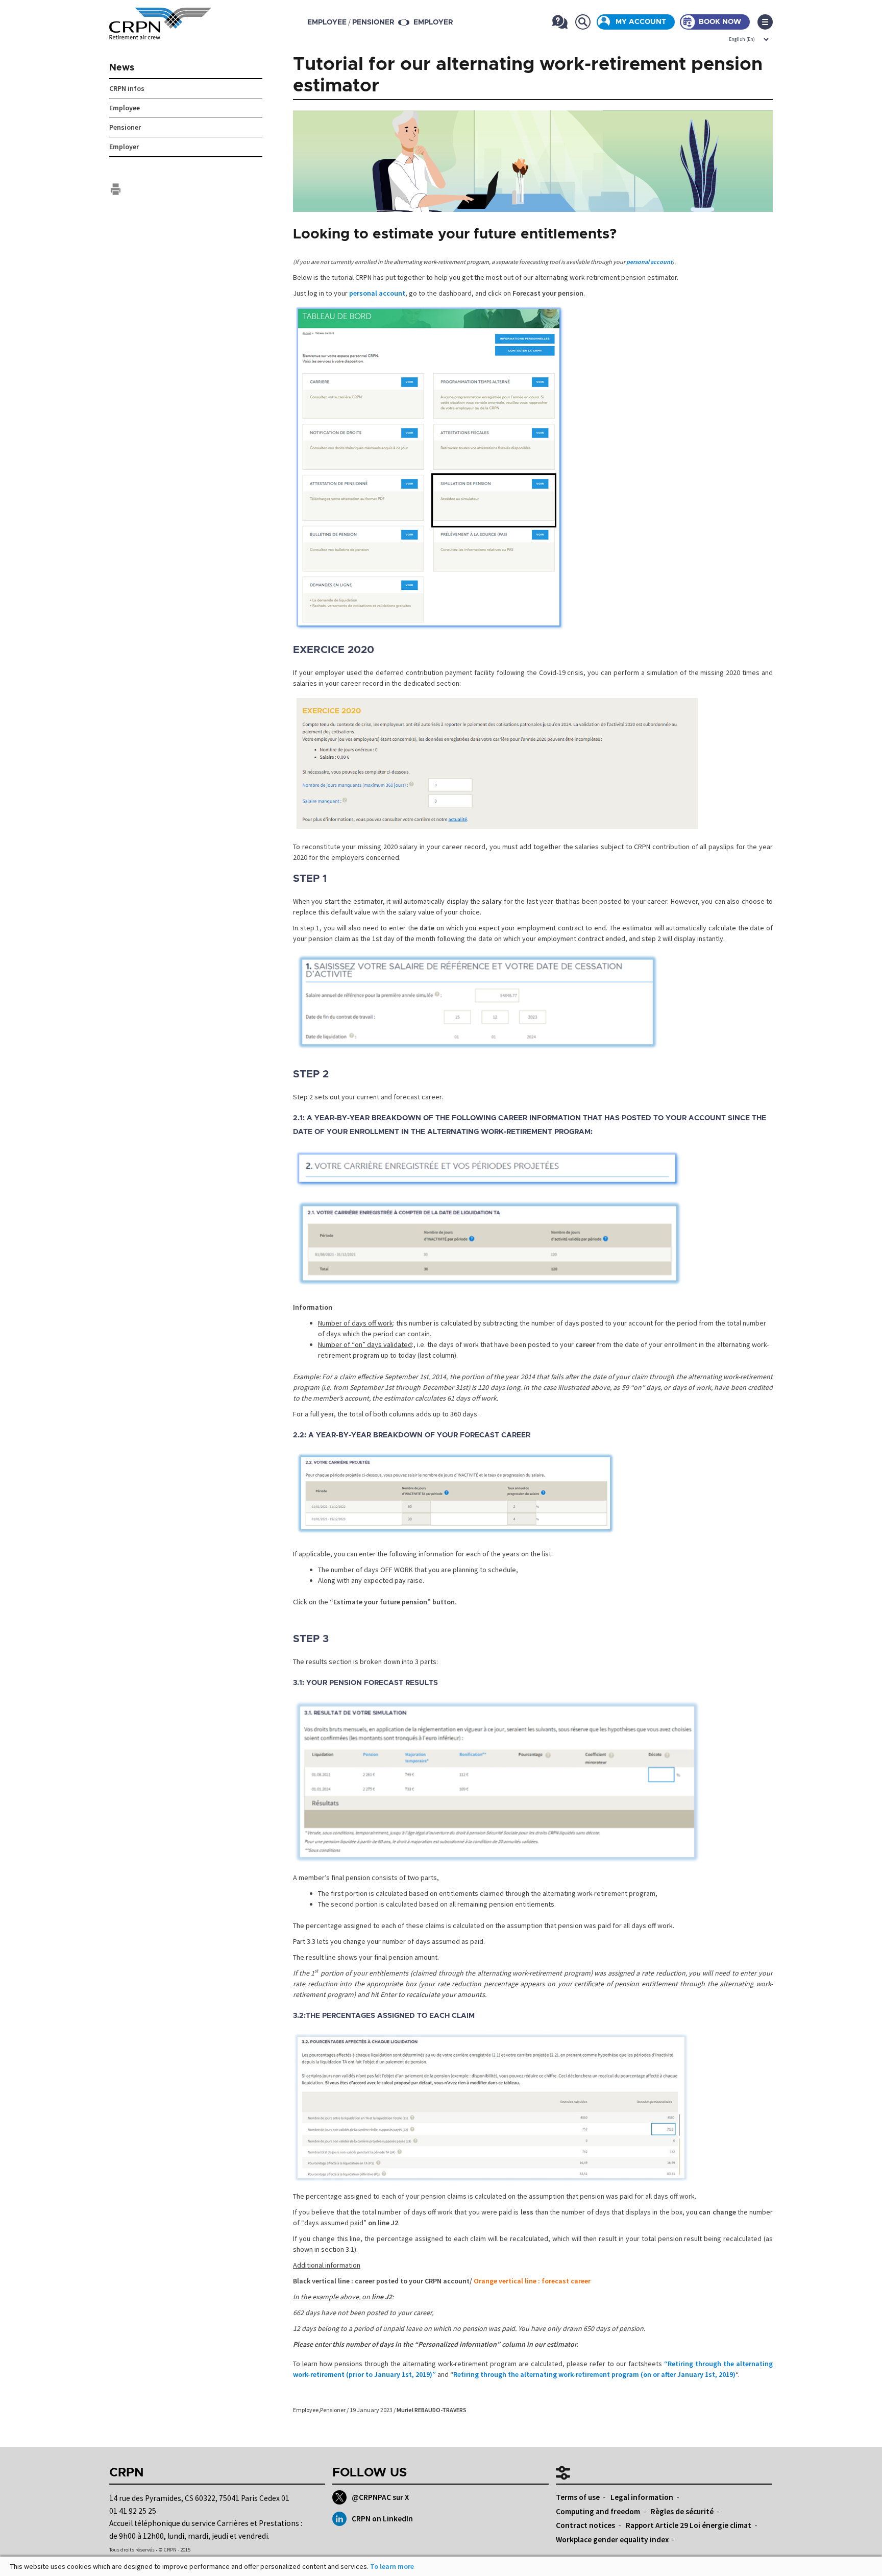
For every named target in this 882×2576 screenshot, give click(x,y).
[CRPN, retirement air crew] (160, 33)
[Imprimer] (116, 189)
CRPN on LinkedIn (382, 2519)
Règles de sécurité (682, 2511)
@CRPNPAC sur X (380, 2497)
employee (327, 22)
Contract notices (585, 2525)
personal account (649, 262)
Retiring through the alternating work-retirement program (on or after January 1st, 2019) (594, 2374)
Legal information (642, 2497)
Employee (306, 2410)
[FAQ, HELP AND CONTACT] (560, 22)
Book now (720, 22)
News (122, 68)
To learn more (392, 2566)
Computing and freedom (598, 2511)
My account (641, 22)
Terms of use (578, 2497)
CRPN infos (127, 88)
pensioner (373, 22)
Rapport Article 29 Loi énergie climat (689, 2525)
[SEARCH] (583, 22)
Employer (433, 22)
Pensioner (333, 2410)
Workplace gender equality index (612, 2539)
